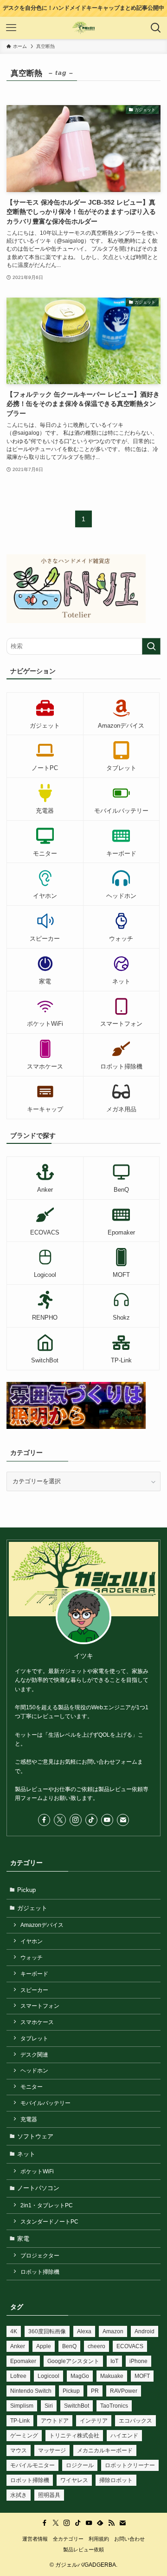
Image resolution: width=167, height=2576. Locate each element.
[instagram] (76, 1820)
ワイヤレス (74, 2480)
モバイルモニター (32, 2465)
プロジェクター (40, 2255)
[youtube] (107, 1820)
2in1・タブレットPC (47, 2205)
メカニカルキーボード (105, 2450)
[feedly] (100, 2523)
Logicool (48, 2376)
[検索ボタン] (156, 28)
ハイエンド (124, 2436)
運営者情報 (35, 2539)
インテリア (94, 2421)
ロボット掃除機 (40, 2272)
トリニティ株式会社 (74, 2436)
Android (145, 2331)
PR (95, 2391)
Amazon (113, 2331)
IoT (114, 2361)
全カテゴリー (68, 2539)
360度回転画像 (47, 2331)
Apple (44, 2346)
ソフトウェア (35, 2136)
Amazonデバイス (42, 1925)
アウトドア (55, 2421)
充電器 (29, 2119)
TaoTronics (114, 2406)
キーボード (34, 1974)
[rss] (111, 2523)
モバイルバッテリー (45, 2103)
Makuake (112, 2376)
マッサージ (52, 2450)
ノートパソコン (38, 2188)
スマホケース (37, 2022)
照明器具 (49, 2495)
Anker (18, 2346)
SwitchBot (77, 2406)
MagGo (80, 2376)
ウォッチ (32, 1957)
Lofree (18, 2376)
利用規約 (99, 2539)
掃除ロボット (116, 2480)
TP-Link (20, 2421)
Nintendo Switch (31, 2391)
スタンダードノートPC (49, 2221)
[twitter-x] (60, 1820)
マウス (19, 2450)
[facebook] (44, 1820)
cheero (96, 2346)
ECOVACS (130, 2346)
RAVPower (124, 2391)
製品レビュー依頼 (83, 2549)
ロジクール (80, 2465)
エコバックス (135, 2421)
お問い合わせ (129, 2539)
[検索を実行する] (151, 646)
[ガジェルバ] (84, 28)
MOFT (142, 2376)
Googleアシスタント (73, 2361)
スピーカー (34, 1990)
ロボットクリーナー (130, 2465)
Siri (49, 2406)
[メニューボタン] (11, 28)
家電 (23, 2239)
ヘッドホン (34, 2070)
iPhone (138, 2361)
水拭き (19, 2495)
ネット (26, 2154)
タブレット (34, 2038)
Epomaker (23, 2361)
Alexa (84, 2331)
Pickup (26, 1890)
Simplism (22, 2406)
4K (14, 2331)
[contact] (123, 1820)
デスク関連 (34, 2055)
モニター (32, 2087)
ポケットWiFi (37, 2171)
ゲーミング (24, 2436)
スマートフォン (40, 2006)
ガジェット (32, 1908)
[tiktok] (91, 1820)
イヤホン (32, 1941)
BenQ (69, 2346)
